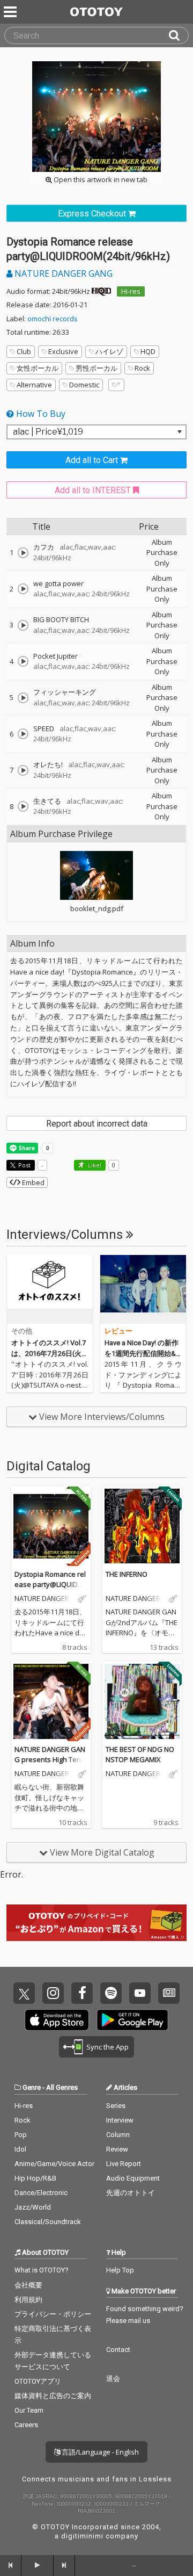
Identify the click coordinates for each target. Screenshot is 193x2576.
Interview (120, 2120)
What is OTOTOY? (42, 2270)
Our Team (29, 2410)
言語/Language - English (99, 2452)
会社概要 (28, 2285)
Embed (32, 1182)
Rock (142, 368)
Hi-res (131, 291)
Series (116, 2106)
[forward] (64, 2565)
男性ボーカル (96, 368)
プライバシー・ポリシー (53, 2314)
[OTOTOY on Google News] (169, 1993)
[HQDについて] (101, 291)
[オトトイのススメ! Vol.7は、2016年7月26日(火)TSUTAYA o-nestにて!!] (50, 1289)
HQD (148, 351)
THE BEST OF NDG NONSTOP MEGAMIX (140, 1755)
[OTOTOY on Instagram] (53, 1993)
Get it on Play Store (132, 2020)
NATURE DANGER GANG (62, 273)
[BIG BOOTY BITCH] (23, 625)
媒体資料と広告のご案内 (53, 2396)
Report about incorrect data (97, 1124)
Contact (118, 2350)
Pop (21, 2135)
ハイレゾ (109, 351)
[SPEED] (23, 734)
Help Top (120, 2270)
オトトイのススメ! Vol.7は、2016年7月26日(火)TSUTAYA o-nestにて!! (50, 1353)
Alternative (34, 385)
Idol (20, 2149)
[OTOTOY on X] (24, 1993)
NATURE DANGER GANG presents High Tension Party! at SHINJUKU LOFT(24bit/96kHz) (50, 1765)
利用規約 (28, 2300)
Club (24, 351)
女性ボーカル (38, 368)
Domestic (84, 385)
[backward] (11, 2565)
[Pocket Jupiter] (23, 661)
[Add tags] (116, 385)
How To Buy (40, 414)
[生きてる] (23, 806)
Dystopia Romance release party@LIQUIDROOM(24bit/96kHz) (51, 1585)
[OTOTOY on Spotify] (111, 1993)
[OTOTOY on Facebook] (82, 1993)
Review (117, 2149)
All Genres (62, 2087)
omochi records (53, 319)
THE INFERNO (127, 1574)
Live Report (124, 2164)
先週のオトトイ (131, 2193)
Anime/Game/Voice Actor (54, 2164)
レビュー (118, 1331)
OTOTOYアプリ (38, 2381)
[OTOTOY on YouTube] (140, 1993)
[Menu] (11, 12)
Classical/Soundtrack (48, 2222)
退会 (113, 2379)
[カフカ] (23, 553)
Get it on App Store (57, 2020)
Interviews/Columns (66, 1235)
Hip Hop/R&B (35, 2178)
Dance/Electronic (41, 2193)
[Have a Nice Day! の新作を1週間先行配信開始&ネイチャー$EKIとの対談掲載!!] (143, 1289)
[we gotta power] (23, 589)
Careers (26, 2425)
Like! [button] (94, 1165)
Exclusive (63, 351)
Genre (32, 2087)
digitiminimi (82, 2536)
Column (118, 2135)
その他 (22, 1331)
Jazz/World (33, 2207)
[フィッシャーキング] (23, 698)
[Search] (179, 35)
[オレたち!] (23, 770)
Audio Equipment (133, 2178)
